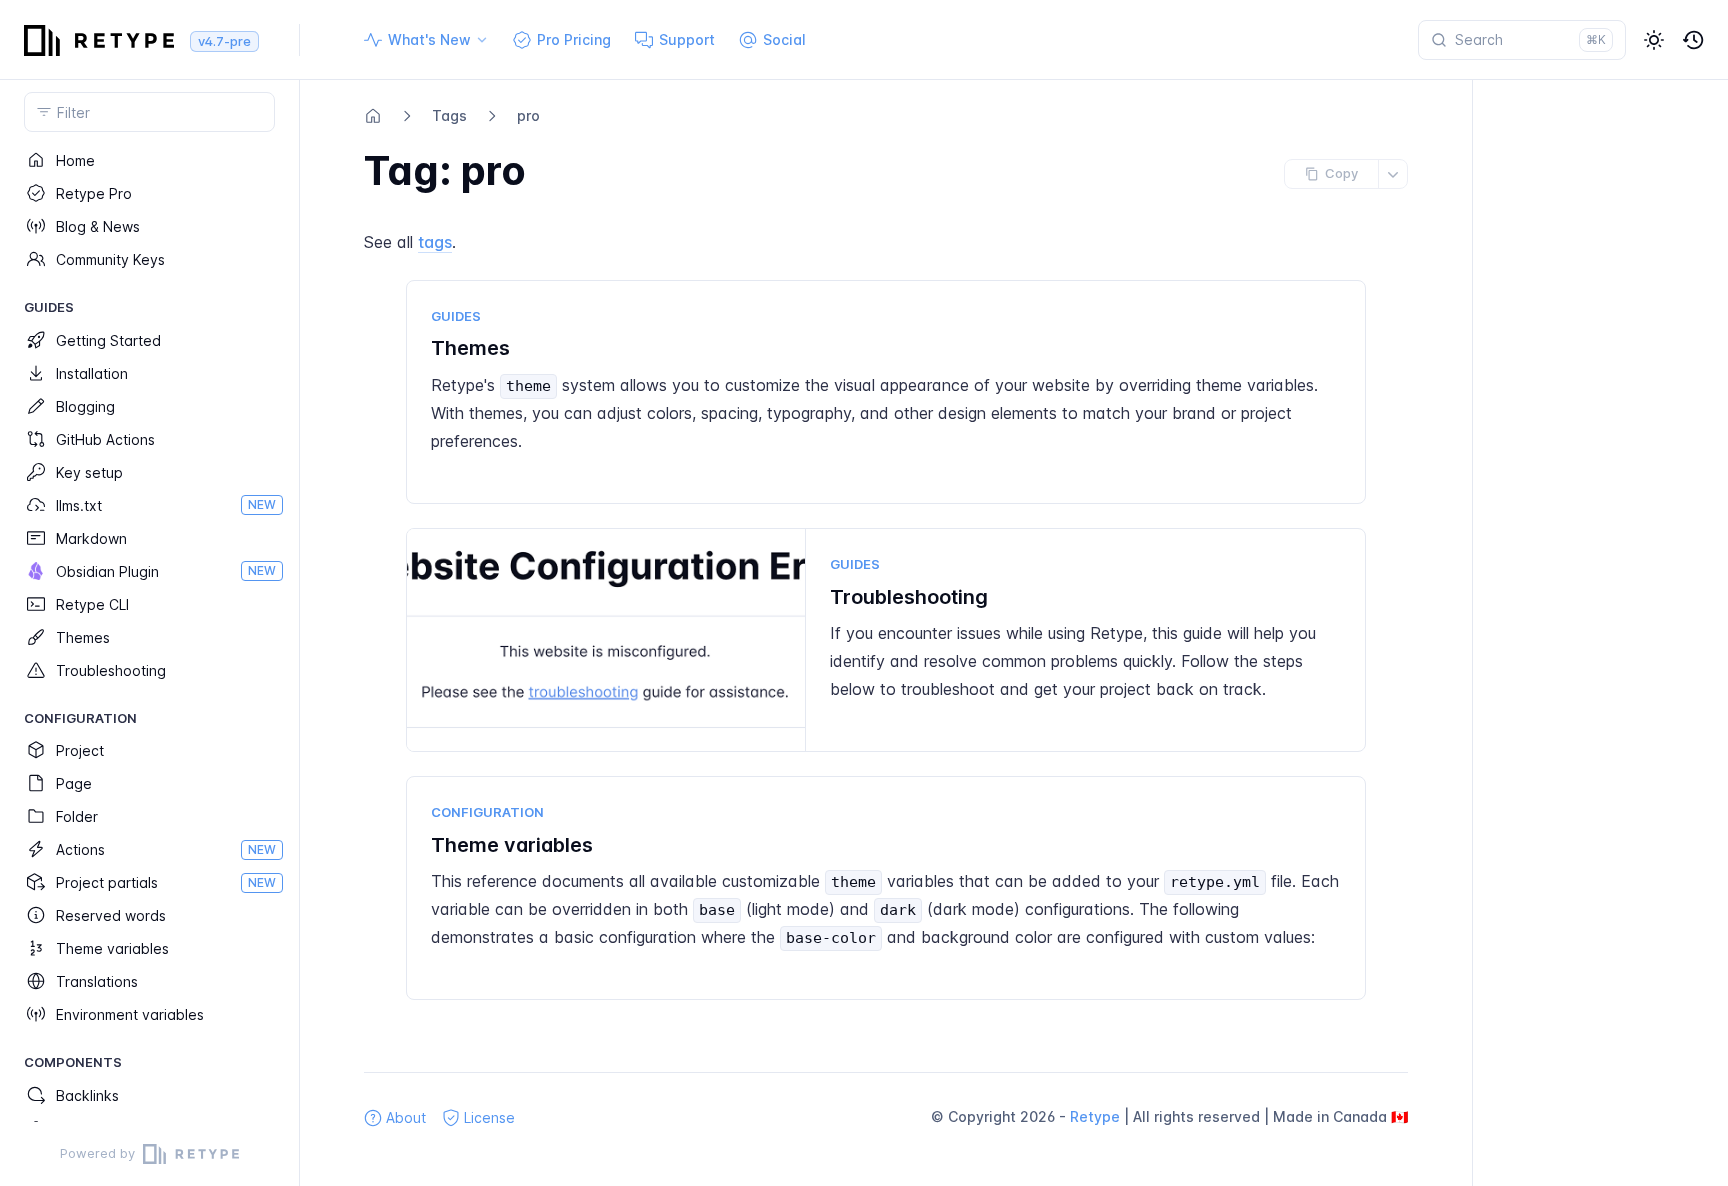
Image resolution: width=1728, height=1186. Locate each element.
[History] (1694, 40)
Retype (1095, 1116)
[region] (149, 633)
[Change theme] (1654, 40)
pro (528, 115)
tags (435, 242)
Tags (449, 115)
